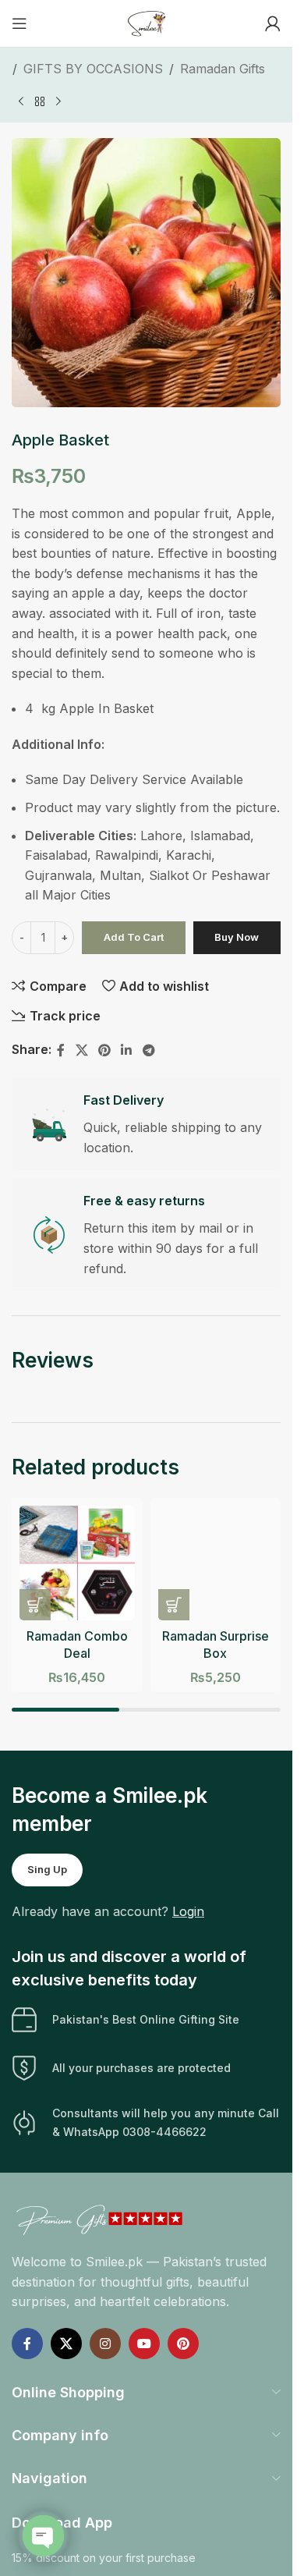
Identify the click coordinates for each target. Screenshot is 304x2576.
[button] (35, 1605)
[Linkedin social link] (127, 1050)
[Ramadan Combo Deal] (77, 1563)
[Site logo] (147, 22)
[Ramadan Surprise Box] (216, 1563)
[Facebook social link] (61, 1050)
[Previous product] (21, 101)
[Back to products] (40, 101)
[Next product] (58, 101)
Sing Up (47, 1869)
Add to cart (134, 937)
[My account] (273, 23)
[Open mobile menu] (19, 23)
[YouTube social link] (144, 2344)
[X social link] (81, 1050)
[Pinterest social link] (104, 1050)
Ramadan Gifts (223, 69)
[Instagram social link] (105, 2344)
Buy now (237, 937)
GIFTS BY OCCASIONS (93, 69)
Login (188, 1911)
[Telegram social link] (148, 1050)
